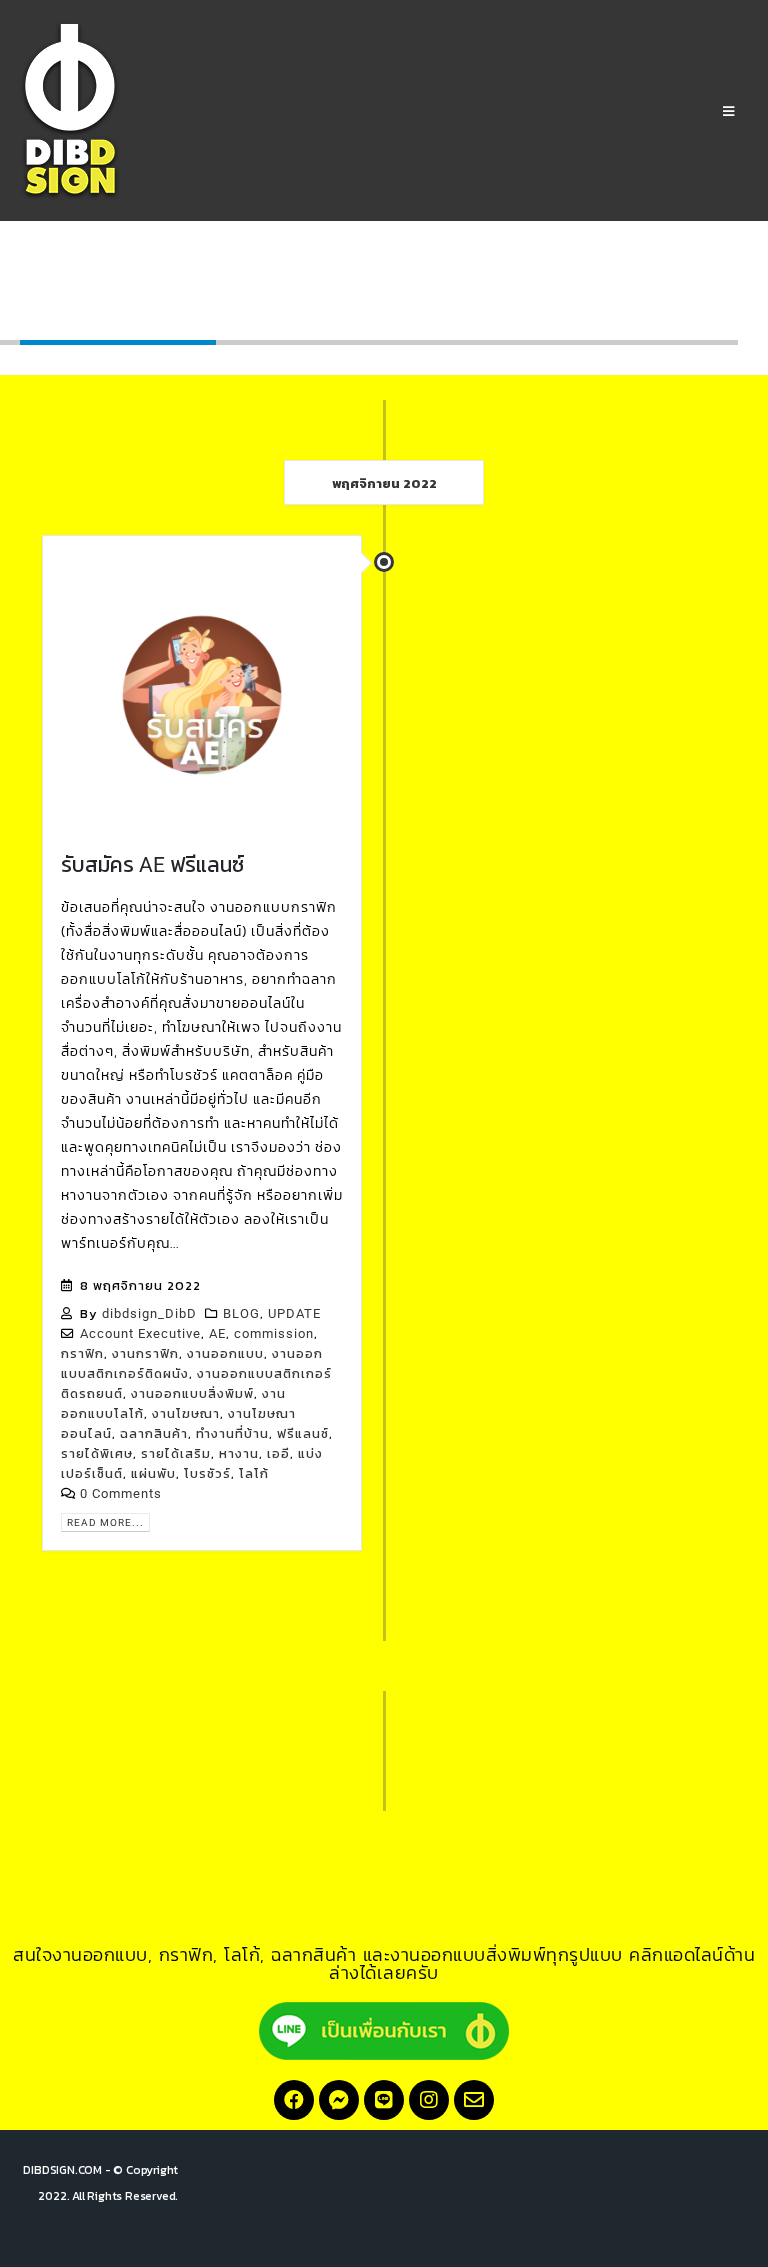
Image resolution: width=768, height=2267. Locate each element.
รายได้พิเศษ (97, 1453)
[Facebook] (294, 2100)
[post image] (202, 695)
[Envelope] (474, 2100)
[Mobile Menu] (729, 112)
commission (274, 1333)
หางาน (239, 1453)
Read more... (105, 1522)
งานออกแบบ (225, 1353)
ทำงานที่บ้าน (232, 1433)
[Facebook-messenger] (339, 2100)
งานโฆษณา (186, 1413)
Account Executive (140, 1333)
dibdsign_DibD (149, 1313)
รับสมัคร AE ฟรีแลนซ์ (152, 865)
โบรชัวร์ (207, 1473)
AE (217, 1333)
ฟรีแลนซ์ (303, 1433)
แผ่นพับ (153, 1473)
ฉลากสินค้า (154, 1433)
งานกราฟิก (145, 1353)
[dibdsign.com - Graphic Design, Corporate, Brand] (70, 111)
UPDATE (294, 1313)
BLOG (241, 1313)
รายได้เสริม (176, 1453)
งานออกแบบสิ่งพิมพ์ (192, 1393)
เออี (278, 1453)
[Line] (384, 2100)
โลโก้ (254, 1473)
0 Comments (121, 1493)
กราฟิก (82, 1353)
